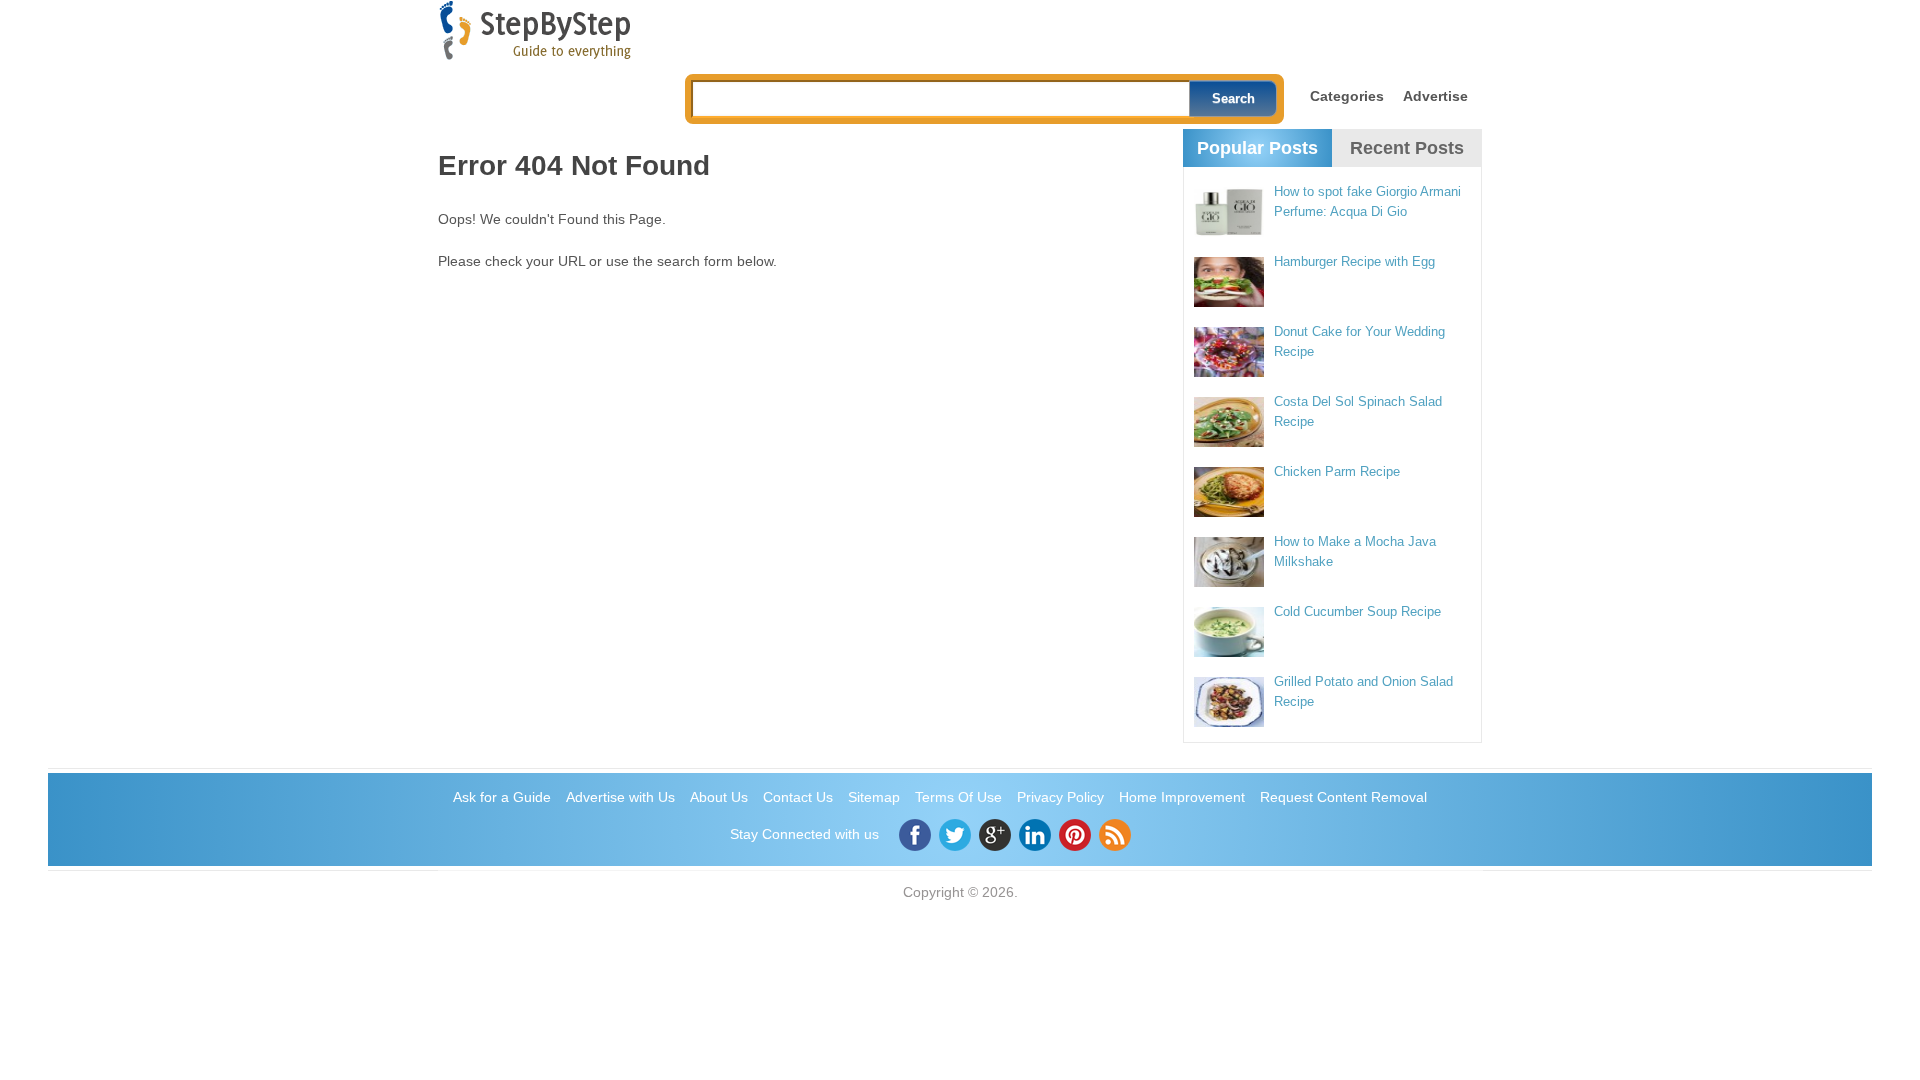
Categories (1347, 96)
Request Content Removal (1343, 797)
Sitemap (874, 797)
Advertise (1435, 96)
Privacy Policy (1060, 797)
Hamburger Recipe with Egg (1354, 261)
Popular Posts (1257, 148)
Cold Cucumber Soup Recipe (1357, 611)
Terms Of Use (958, 797)
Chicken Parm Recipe (1337, 471)
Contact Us (798, 797)
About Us (719, 797)
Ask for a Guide (502, 797)
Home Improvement (1182, 797)
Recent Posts (1407, 148)
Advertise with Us (620, 797)
